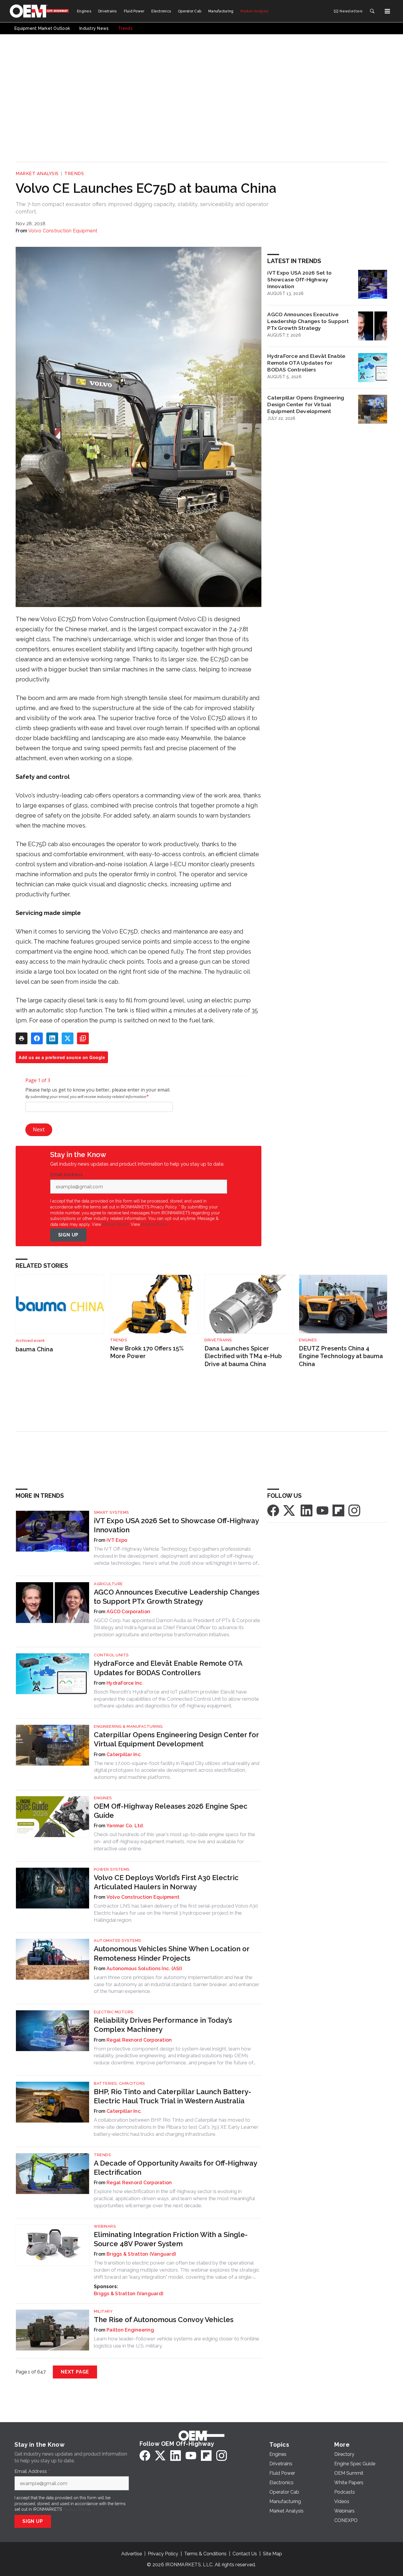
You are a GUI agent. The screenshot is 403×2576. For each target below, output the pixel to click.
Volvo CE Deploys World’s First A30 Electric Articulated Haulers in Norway (166, 1882)
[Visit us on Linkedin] (307, 1510)
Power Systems (112, 1869)
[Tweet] (68, 1038)
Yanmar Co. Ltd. (125, 1826)
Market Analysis (37, 174)
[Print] (22, 1038)
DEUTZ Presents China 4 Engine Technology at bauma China (341, 1356)
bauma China (34, 1349)
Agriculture (108, 1584)
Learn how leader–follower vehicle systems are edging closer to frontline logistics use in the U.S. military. (177, 2342)
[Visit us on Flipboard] (338, 1510)
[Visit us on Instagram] (354, 1510)
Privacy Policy (154, 1224)
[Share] (37, 1038)
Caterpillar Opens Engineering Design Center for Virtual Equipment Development (306, 404)
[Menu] (387, 11)
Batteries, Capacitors (119, 2083)
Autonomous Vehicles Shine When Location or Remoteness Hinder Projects (172, 1953)
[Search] (372, 11)
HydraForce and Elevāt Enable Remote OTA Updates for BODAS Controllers (306, 363)
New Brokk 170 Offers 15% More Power (147, 1352)
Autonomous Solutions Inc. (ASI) (144, 1969)
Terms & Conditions (205, 2554)
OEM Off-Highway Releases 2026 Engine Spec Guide (171, 1811)
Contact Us (245, 2554)
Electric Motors (114, 2012)
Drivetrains (218, 1340)
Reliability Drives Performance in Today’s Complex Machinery (163, 2025)
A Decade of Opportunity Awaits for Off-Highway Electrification (175, 2168)
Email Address (68, 1175)
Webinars (105, 2226)
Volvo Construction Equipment (63, 231)
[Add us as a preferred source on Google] (83, 1038)
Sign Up (68, 1235)
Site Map (272, 2554)
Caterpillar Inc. (124, 1754)
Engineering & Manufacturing (128, 1726)
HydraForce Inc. (125, 1683)
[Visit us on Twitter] (290, 1510)
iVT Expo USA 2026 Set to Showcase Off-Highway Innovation (299, 279)
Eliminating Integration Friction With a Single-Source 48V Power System (171, 2239)
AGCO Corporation (128, 1612)
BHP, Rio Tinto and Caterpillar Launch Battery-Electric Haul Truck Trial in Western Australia (172, 2096)
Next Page (75, 2372)
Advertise (132, 2554)
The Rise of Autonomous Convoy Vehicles (164, 2320)
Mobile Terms (116, 1224)
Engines (308, 1340)
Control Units (111, 1655)
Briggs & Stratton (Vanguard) (141, 2254)
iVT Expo (117, 1540)
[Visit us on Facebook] (273, 1510)
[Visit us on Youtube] (322, 1510)
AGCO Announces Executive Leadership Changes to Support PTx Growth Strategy (308, 321)
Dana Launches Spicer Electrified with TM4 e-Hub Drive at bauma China (243, 1356)
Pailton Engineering (130, 2330)
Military (103, 2311)
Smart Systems (111, 1512)
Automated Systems (117, 1940)
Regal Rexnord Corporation (139, 2040)
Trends (74, 174)
